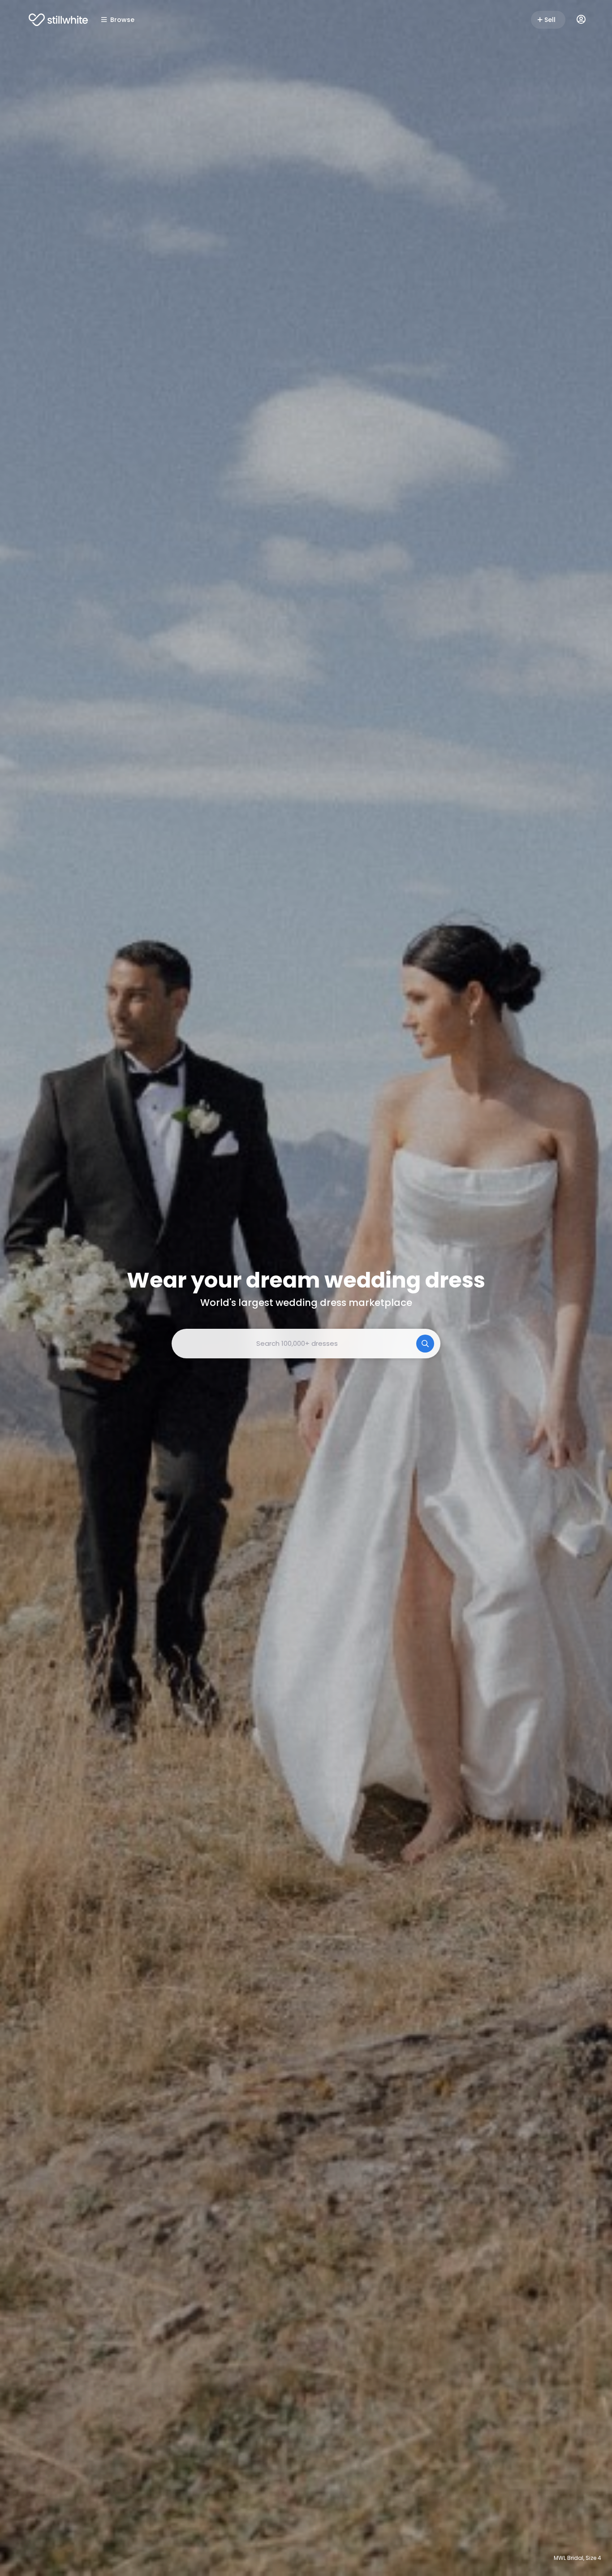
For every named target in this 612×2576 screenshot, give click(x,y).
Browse (122, 20)
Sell (550, 20)
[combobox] (306, 1344)
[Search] (425, 1344)
